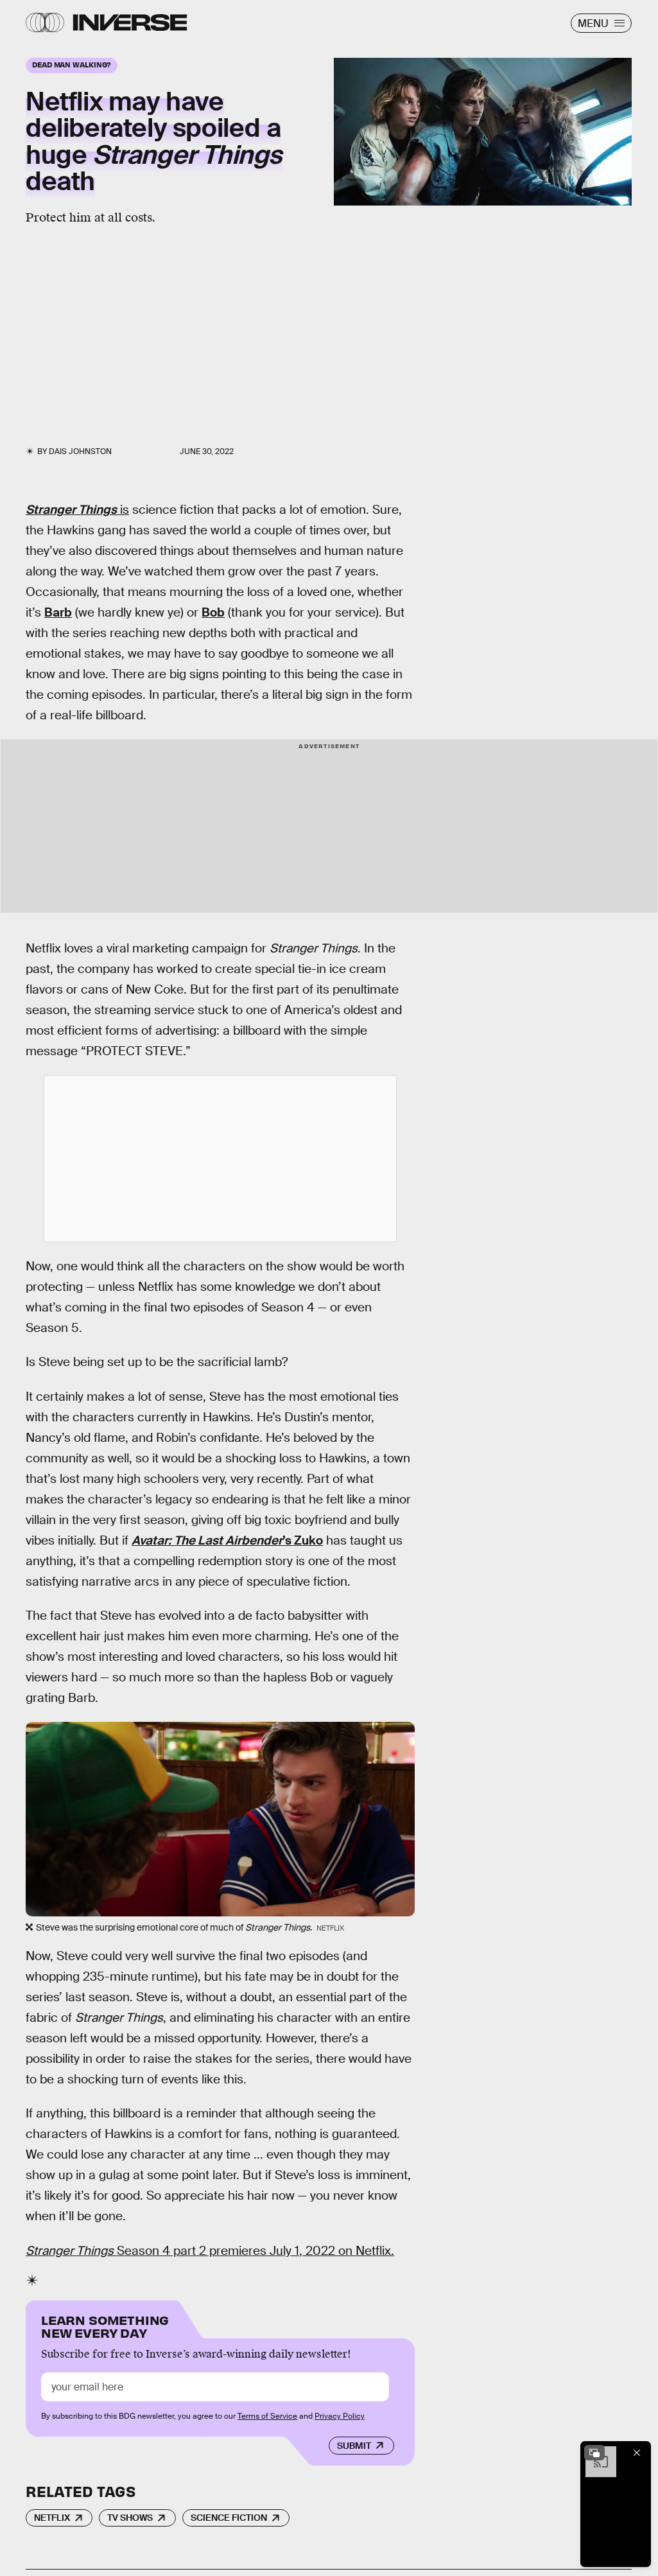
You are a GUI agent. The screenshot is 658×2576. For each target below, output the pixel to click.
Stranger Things (71, 510)
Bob (213, 612)
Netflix (52, 2518)
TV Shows (130, 2518)
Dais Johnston (80, 451)
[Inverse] (130, 22)
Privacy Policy (340, 2416)
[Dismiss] (637, 2453)
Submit (354, 2446)
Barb (58, 612)
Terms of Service (267, 2416)
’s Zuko (227, 1540)
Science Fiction (229, 2518)
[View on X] (220, 1159)
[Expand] (594, 2453)
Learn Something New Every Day (105, 2325)
